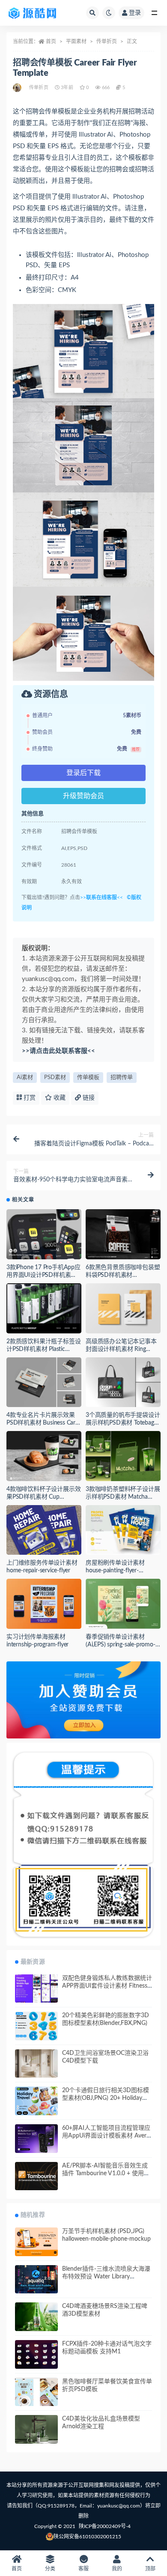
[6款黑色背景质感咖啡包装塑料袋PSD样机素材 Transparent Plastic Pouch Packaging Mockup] (123, 1234)
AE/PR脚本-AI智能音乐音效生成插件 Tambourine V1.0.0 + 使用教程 (106, 2173)
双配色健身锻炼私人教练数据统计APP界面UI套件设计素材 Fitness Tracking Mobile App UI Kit (107, 1986)
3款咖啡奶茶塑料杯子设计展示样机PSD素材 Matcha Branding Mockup (123, 1497)
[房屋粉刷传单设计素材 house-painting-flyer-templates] (123, 1530)
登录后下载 (83, 773)
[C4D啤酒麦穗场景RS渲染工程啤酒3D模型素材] (36, 2317)
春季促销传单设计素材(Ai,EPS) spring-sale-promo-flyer (121, 1645)
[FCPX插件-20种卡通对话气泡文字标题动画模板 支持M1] (36, 2354)
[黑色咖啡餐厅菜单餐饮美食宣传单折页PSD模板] (36, 2394)
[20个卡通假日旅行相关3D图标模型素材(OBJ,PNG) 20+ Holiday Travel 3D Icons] (36, 2101)
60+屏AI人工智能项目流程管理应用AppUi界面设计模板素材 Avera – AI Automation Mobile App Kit (106, 2136)
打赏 (29, 1098)
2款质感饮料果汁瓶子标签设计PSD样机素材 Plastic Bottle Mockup (43, 1349)
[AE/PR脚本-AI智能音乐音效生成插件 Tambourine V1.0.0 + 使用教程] (36, 2176)
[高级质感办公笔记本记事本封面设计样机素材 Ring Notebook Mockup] (123, 1308)
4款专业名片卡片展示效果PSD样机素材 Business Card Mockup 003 (43, 1423)
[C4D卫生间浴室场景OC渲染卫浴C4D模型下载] (36, 2064)
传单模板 (88, 1078)
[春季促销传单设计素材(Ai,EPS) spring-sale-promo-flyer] (123, 1604)
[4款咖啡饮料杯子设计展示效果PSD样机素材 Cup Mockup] (44, 1456)
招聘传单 (122, 1078)
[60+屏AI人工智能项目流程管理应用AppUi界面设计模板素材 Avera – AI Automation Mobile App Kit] (36, 2139)
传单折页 (107, 42)
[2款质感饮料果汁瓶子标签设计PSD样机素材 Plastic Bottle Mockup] (44, 1308)
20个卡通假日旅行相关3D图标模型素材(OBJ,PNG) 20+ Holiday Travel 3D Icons (106, 2098)
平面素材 (76, 42)
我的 (117, 2569)
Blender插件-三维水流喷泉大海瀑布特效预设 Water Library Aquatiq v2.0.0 (106, 2277)
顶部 (150, 2569)
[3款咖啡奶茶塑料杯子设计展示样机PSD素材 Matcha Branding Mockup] (123, 1456)
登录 (135, 13)
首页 (51, 42)
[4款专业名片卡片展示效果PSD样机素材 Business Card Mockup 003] (44, 1382)
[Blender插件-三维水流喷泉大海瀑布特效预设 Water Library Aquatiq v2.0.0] (36, 2279)
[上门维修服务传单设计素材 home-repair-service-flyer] (44, 1530)
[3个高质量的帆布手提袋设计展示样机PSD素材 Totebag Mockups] (123, 1382)
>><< (101, 897)
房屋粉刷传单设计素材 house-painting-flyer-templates (115, 1571)
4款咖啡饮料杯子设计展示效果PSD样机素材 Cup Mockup (43, 1497)
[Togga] (18, 88)
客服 (83, 2569)
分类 (50, 2569)
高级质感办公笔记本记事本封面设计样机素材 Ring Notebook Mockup (121, 1349)
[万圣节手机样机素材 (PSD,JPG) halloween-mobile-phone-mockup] (36, 2242)
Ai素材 (25, 1078)
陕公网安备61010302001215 (87, 2537)
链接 (88, 1098)
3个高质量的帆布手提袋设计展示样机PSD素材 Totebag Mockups (123, 1423)
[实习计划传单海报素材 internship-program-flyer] (44, 1604)
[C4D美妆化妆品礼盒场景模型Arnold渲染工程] (36, 2429)
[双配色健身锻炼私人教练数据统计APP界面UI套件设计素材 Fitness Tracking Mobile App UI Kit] (36, 1989)
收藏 (59, 1098)
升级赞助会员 (83, 796)
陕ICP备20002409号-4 (105, 2526)
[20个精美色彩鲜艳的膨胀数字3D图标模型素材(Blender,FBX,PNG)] (36, 2026)
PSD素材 (55, 1078)
